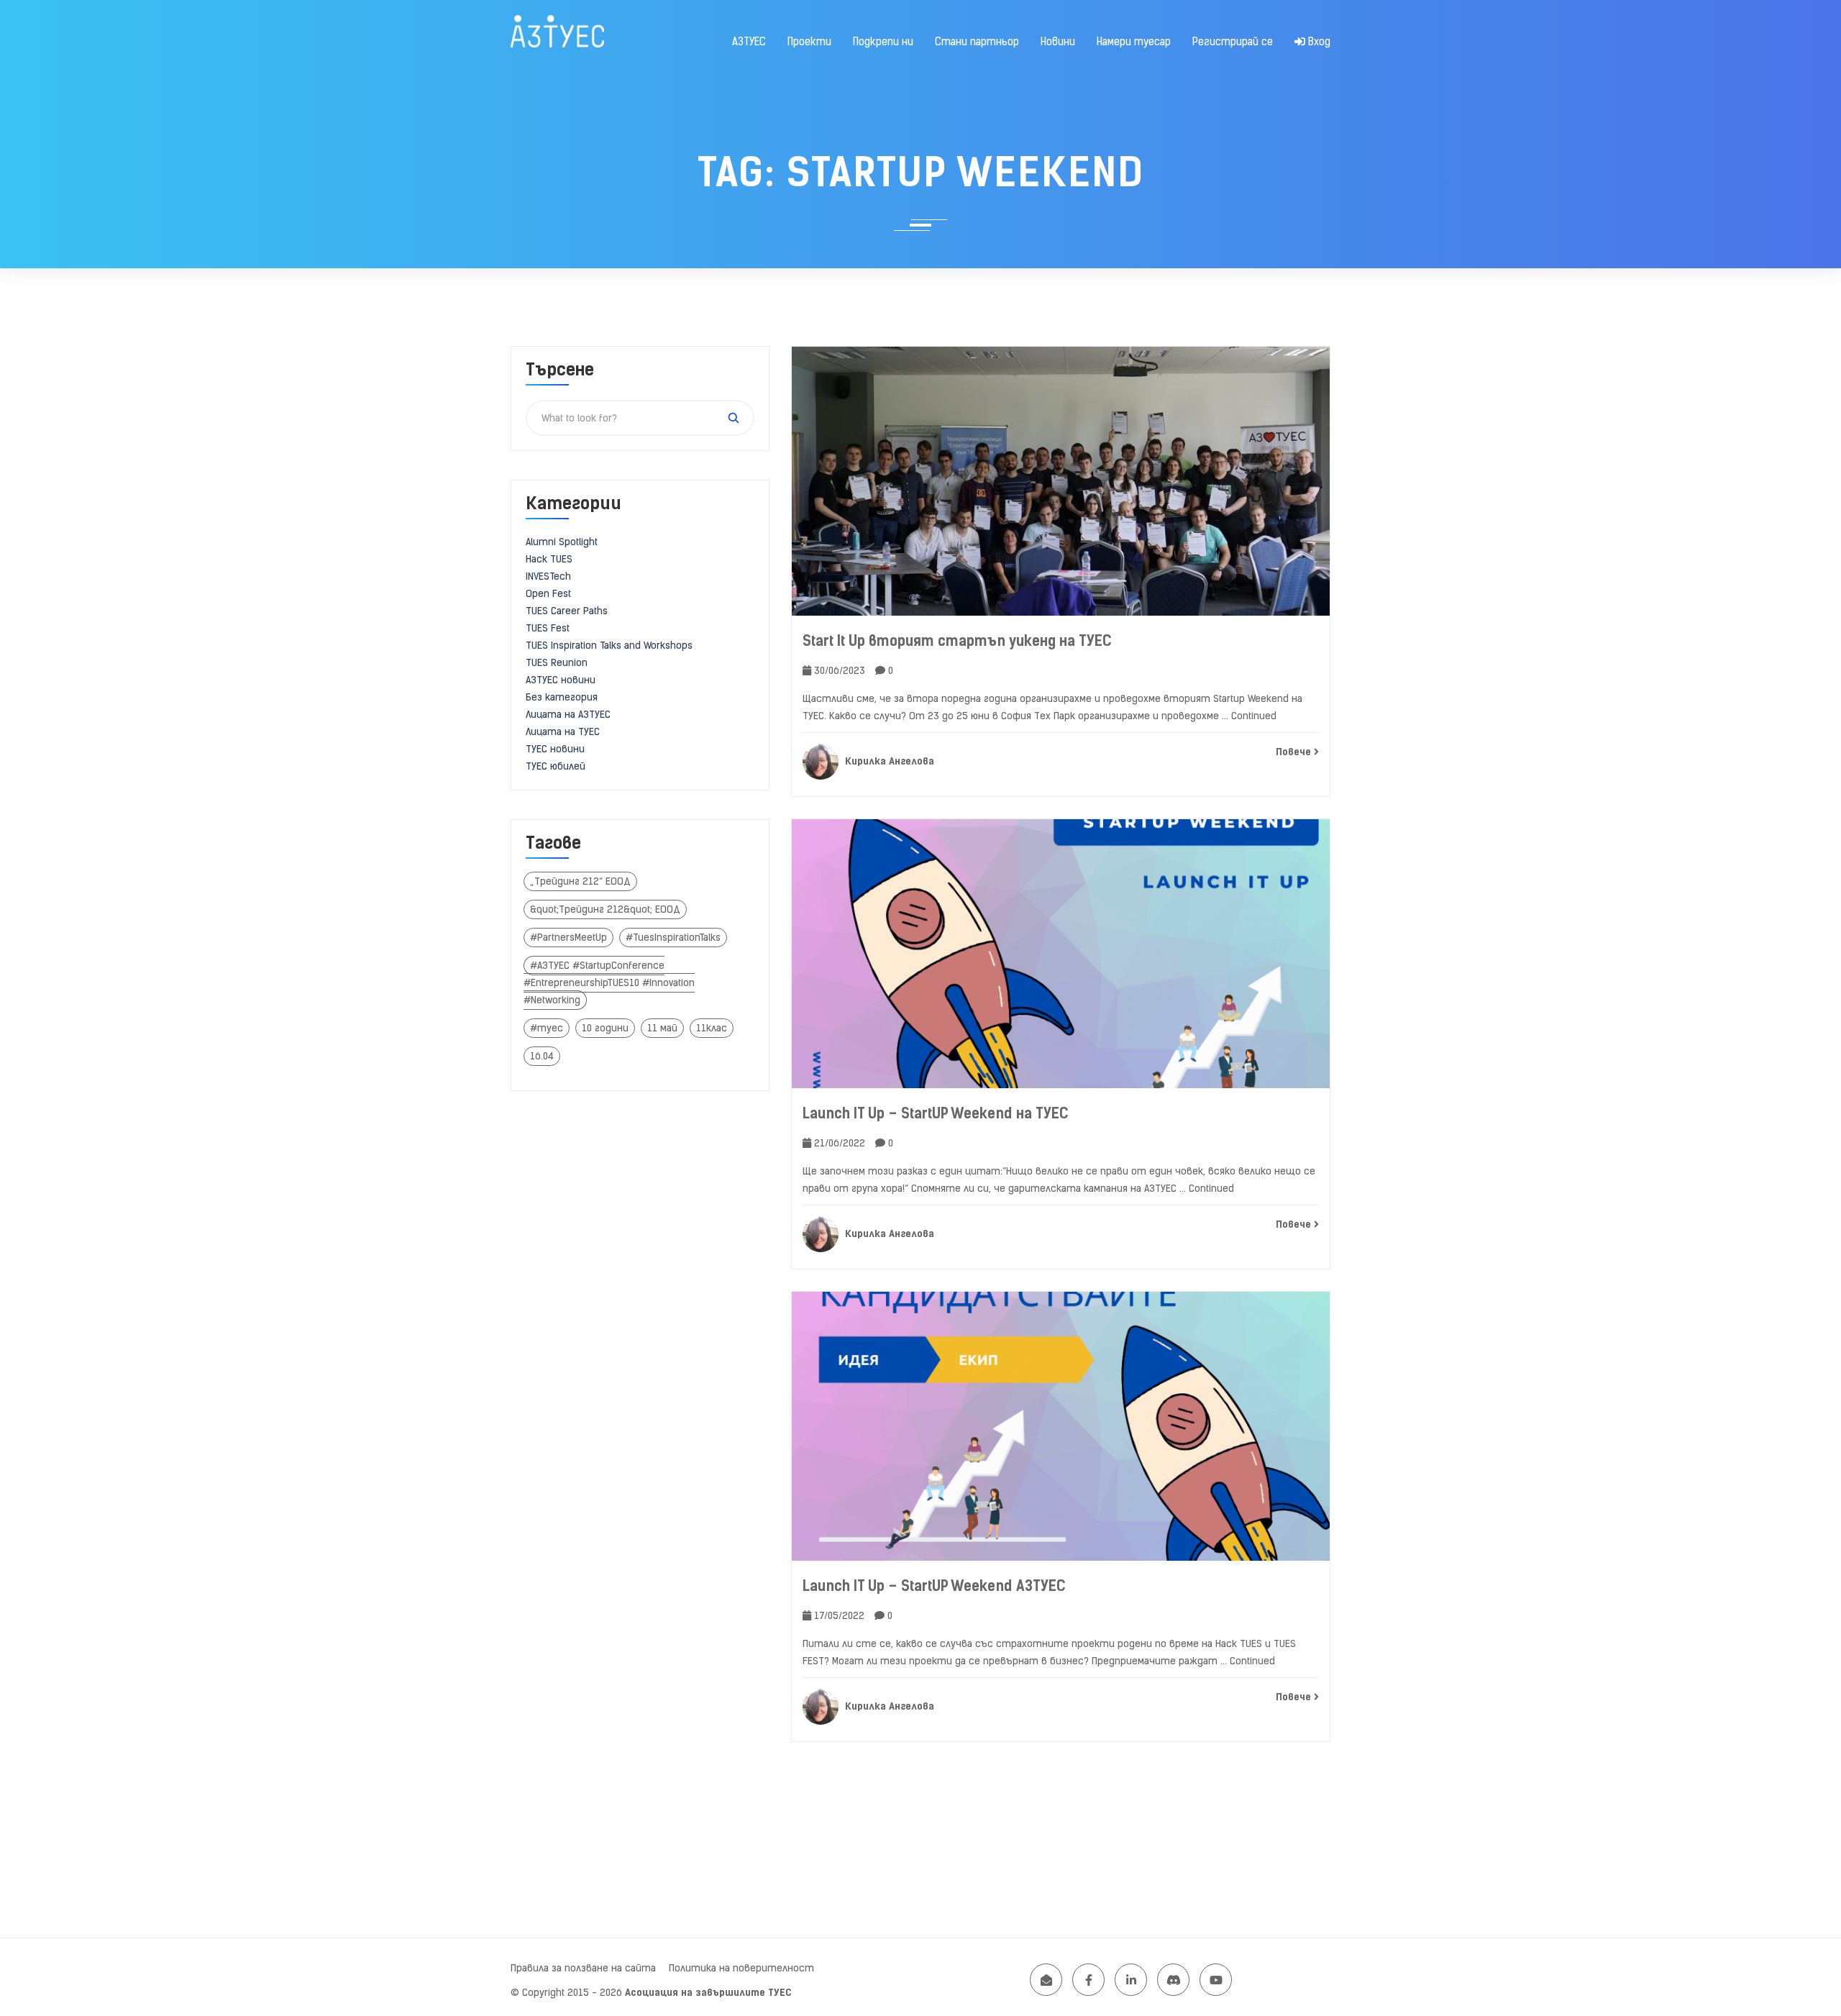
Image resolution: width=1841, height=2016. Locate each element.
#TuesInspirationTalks (673, 938)
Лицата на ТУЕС (563, 732)
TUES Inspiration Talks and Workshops (609, 646)
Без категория (562, 697)
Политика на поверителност (741, 1968)
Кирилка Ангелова (888, 761)
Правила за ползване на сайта (583, 1968)
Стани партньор (977, 42)
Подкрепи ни (883, 42)
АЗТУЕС (749, 42)
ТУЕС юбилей (556, 766)
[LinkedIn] (1131, 1980)
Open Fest (548, 594)
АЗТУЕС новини (561, 680)
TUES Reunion (557, 663)
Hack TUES (549, 559)
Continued (1254, 716)
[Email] (1046, 1980)
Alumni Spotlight (562, 542)
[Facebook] (1088, 1980)
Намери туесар (1134, 42)
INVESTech (548, 576)
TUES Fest (548, 628)
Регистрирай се (1233, 42)
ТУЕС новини (555, 749)
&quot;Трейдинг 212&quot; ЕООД (605, 909)
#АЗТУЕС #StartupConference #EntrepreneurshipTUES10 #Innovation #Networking (609, 983)
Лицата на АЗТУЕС (568, 715)
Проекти (809, 42)
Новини (1058, 42)
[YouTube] (1216, 1980)
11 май (662, 1028)
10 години (605, 1028)
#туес (547, 1028)
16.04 (542, 1056)
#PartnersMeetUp (568, 938)
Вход (1318, 42)
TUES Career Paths (567, 611)
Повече (1295, 752)
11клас (712, 1028)
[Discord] (1173, 1980)
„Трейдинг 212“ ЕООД (580, 881)
